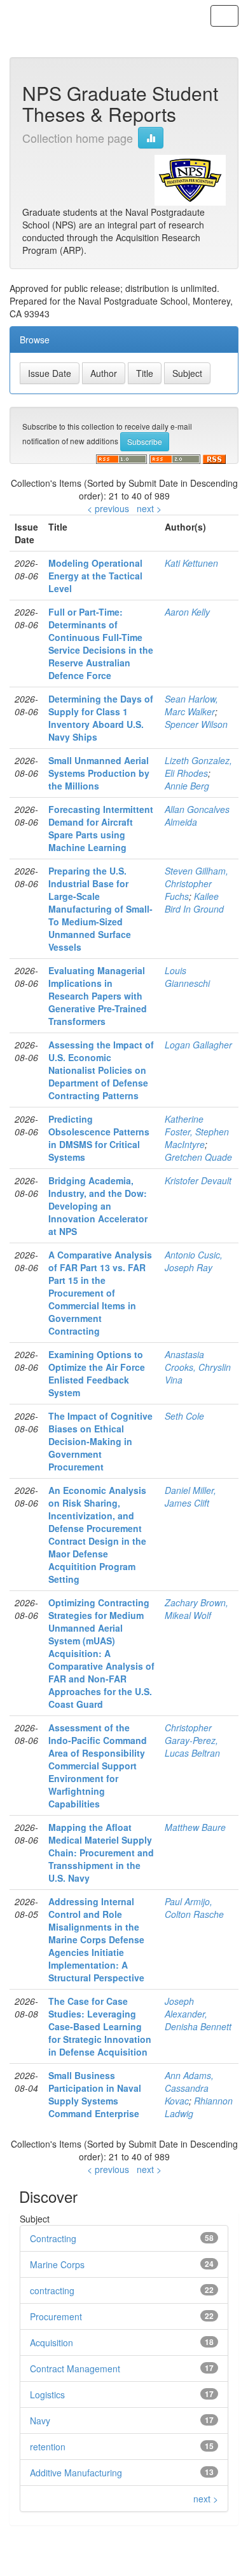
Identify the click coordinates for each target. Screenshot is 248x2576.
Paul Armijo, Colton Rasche (194, 1908)
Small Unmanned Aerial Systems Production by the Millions (99, 773)
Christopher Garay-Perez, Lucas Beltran (192, 1740)
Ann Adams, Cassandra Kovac (189, 2088)
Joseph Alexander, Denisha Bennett (198, 2014)
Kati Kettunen (191, 563)
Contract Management (75, 2368)
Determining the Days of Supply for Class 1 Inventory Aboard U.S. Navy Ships (101, 718)
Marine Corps (57, 2264)
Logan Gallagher (198, 1045)
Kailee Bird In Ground (194, 902)
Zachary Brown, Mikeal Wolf (196, 1609)
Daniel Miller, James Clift (190, 1496)
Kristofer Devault (198, 1180)
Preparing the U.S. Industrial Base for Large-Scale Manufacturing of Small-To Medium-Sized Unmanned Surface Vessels (100, 909)
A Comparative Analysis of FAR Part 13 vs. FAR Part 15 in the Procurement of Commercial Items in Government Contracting (100, 1293)
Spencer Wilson (196, 724)
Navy (40, 2421)
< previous (108, 508)
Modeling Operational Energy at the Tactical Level (95, 576)
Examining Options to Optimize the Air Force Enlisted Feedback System (97, 1373)
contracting (52, 2290)
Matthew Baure (195, 1827)
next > (149, 508)
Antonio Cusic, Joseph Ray (194, 1261)
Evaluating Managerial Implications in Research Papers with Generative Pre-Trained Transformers (98, 996)
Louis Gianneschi (187, 977)
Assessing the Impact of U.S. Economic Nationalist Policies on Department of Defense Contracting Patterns (101, 1070)
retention (48, 2447)
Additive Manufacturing (76, 2473)
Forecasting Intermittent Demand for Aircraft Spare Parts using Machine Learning (101, 828)
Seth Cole (184, 1416)
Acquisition (52, 2342)
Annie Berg (187, 786)
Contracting (53, 2238)
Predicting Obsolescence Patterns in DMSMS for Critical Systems (99, 1138)
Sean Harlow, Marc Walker (191, 705)
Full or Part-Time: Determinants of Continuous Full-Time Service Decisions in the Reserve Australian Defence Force (101, 644)
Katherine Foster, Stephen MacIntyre (197, 1132)
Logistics (47, 2394)
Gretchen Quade (198, 1157)
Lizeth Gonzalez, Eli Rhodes (198, 767)
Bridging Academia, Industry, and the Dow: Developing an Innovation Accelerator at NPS (98, 1206)
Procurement (56, 2316)
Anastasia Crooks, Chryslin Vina (198, 1367)
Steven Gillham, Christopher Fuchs (196, 883)
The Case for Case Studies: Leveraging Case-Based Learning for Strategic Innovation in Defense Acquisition (100, 2026)
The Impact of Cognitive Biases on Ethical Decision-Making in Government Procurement (100, 1441)
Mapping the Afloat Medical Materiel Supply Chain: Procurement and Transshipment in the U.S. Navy (101, 1853)
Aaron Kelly (187, 612)
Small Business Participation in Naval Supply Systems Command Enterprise (95, 2094)
